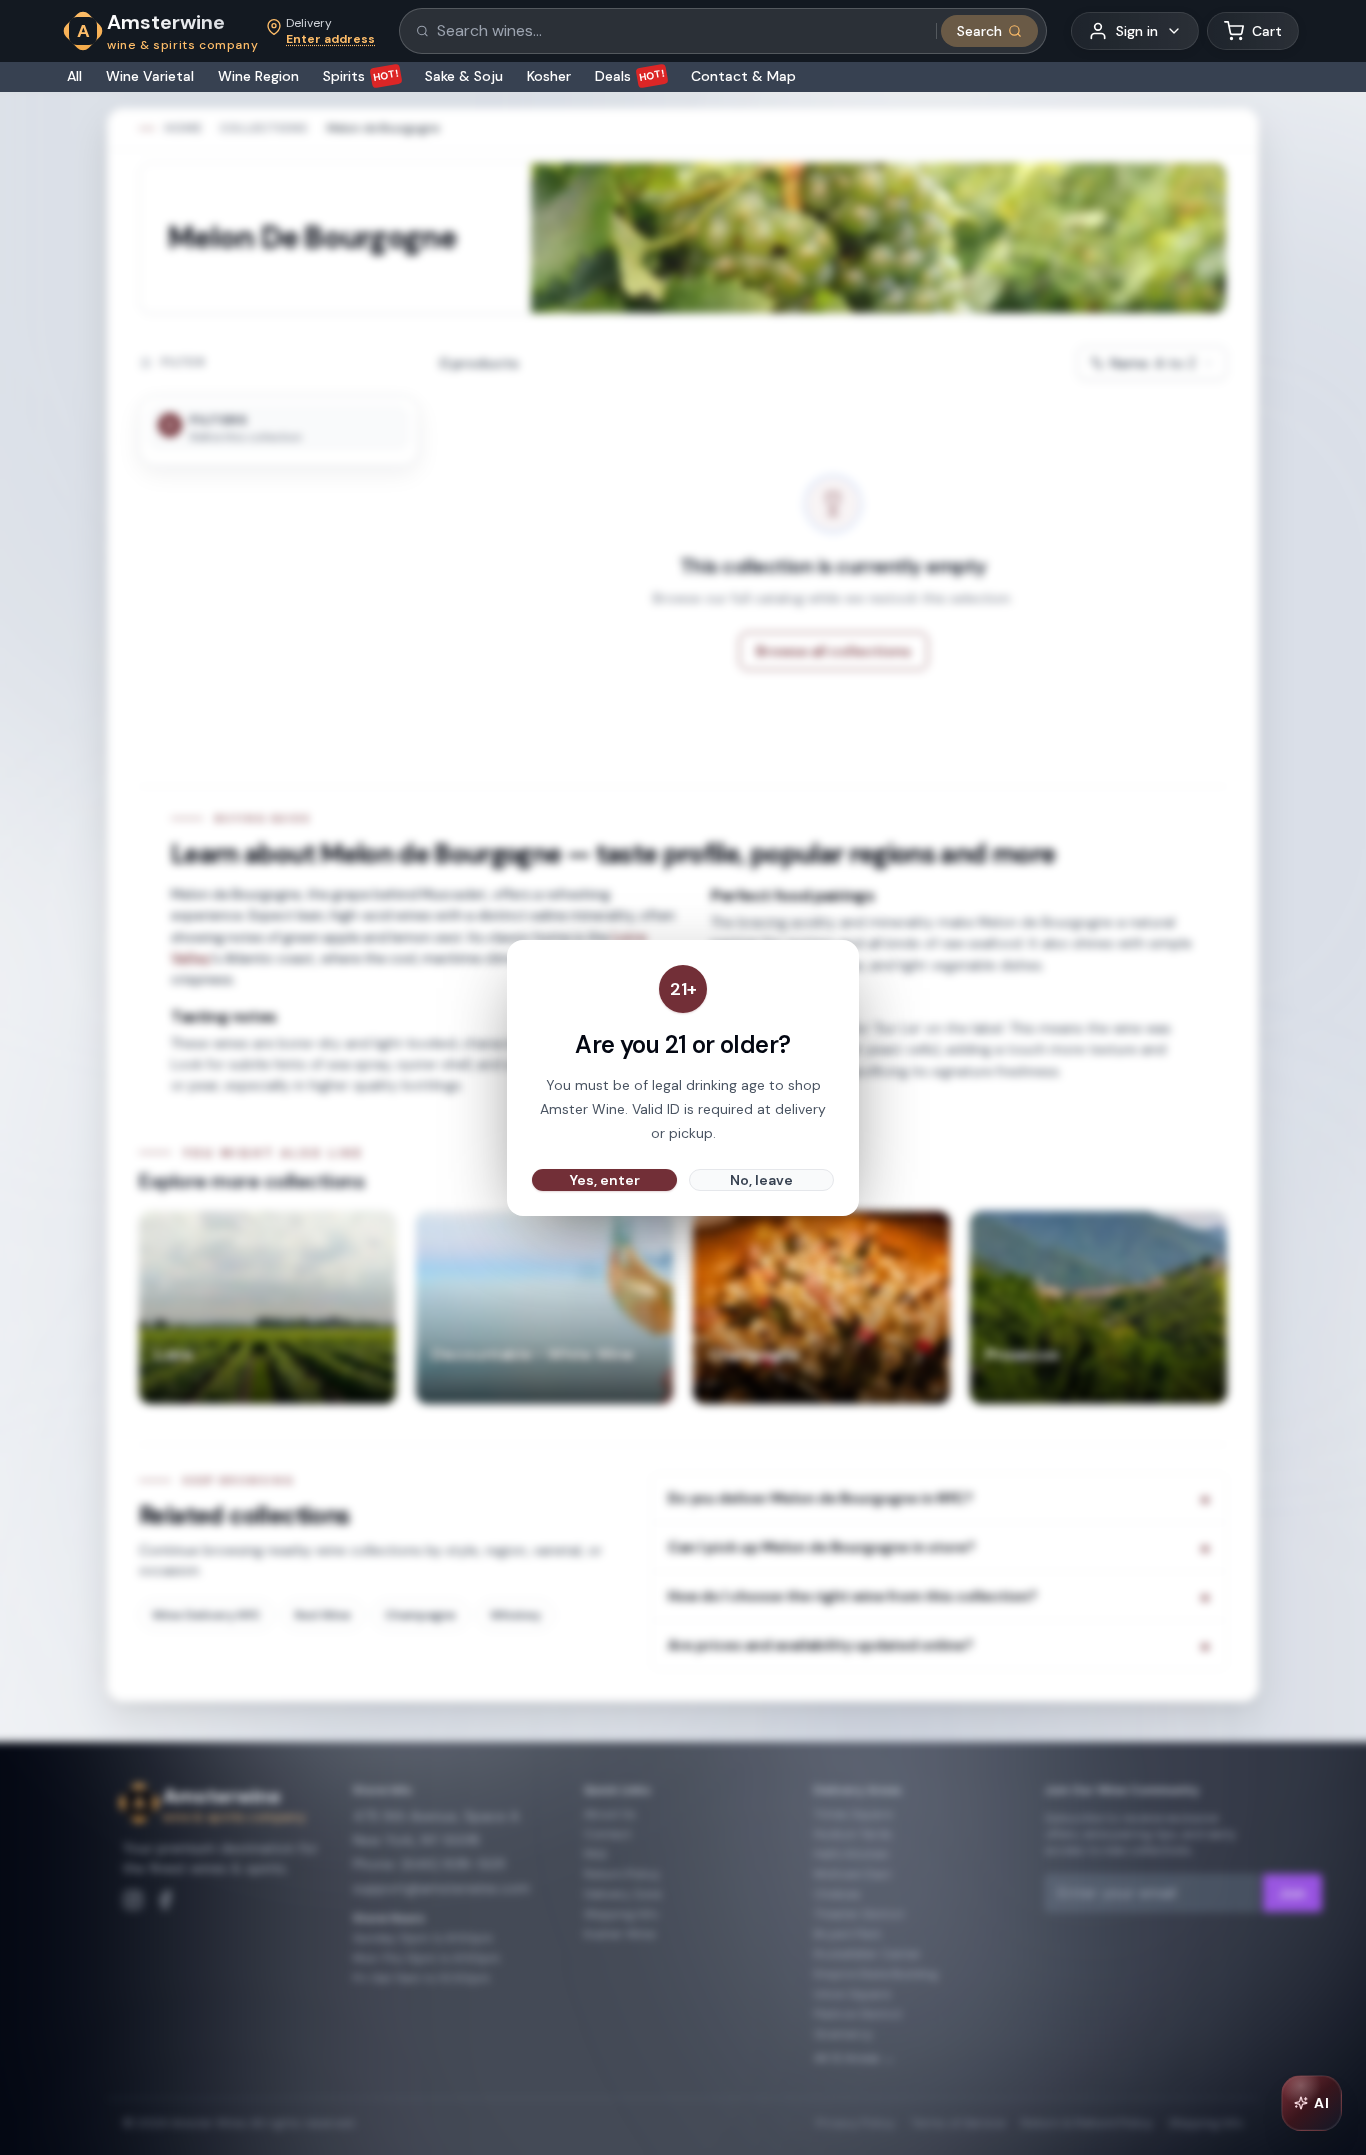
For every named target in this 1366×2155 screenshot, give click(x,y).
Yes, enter (605, 1180)
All (74, 76)
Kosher (549, 76)
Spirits (361, 76)
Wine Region (258, 76)
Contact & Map (743, 76)
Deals (630, 76)
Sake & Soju (464, 76)
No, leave (761, 1180)
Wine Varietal (150, 76)
